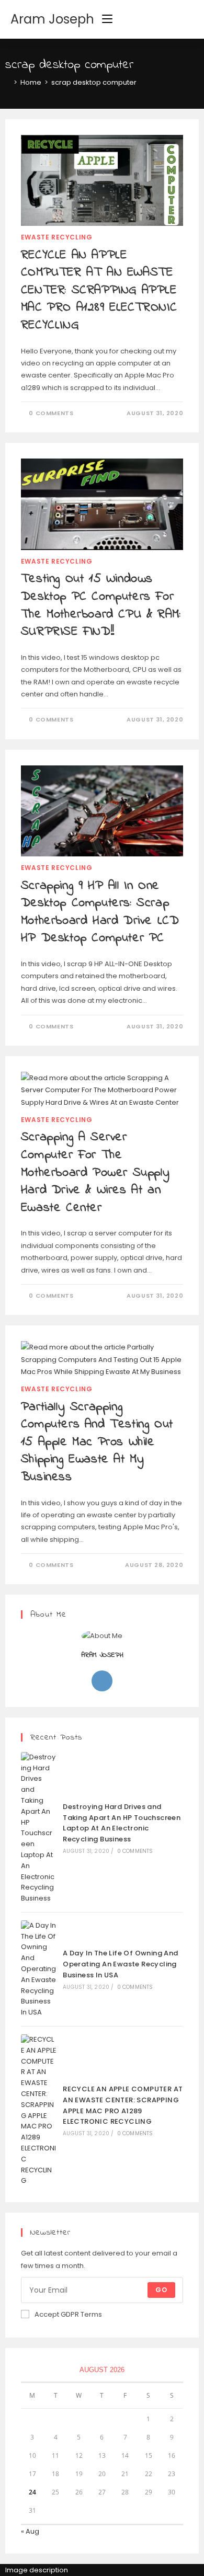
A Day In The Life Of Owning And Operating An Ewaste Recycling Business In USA (120, 1964)
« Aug (30, 2531)
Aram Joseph (52, 19)
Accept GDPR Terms (68, 2314)
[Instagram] (102, 1681)
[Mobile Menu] (107, 19)
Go (161, 2290)
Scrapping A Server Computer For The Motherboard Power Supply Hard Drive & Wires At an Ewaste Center (95, 1172)
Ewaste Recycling (57, 237)
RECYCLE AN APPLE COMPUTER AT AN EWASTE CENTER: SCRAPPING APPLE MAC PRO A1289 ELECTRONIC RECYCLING (99, 290)
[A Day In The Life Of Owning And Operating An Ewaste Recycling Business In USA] (39, 1969)
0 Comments (51, 413)
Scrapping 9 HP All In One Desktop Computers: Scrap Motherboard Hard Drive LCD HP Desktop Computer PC (100, 912)
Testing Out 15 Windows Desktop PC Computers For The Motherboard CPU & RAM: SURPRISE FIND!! (101, 605)
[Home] (8, 82)
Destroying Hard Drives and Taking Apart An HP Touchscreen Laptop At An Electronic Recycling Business (122, 1823)
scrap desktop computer (94, 82)
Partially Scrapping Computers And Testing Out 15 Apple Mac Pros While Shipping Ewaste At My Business (97, 1442)
